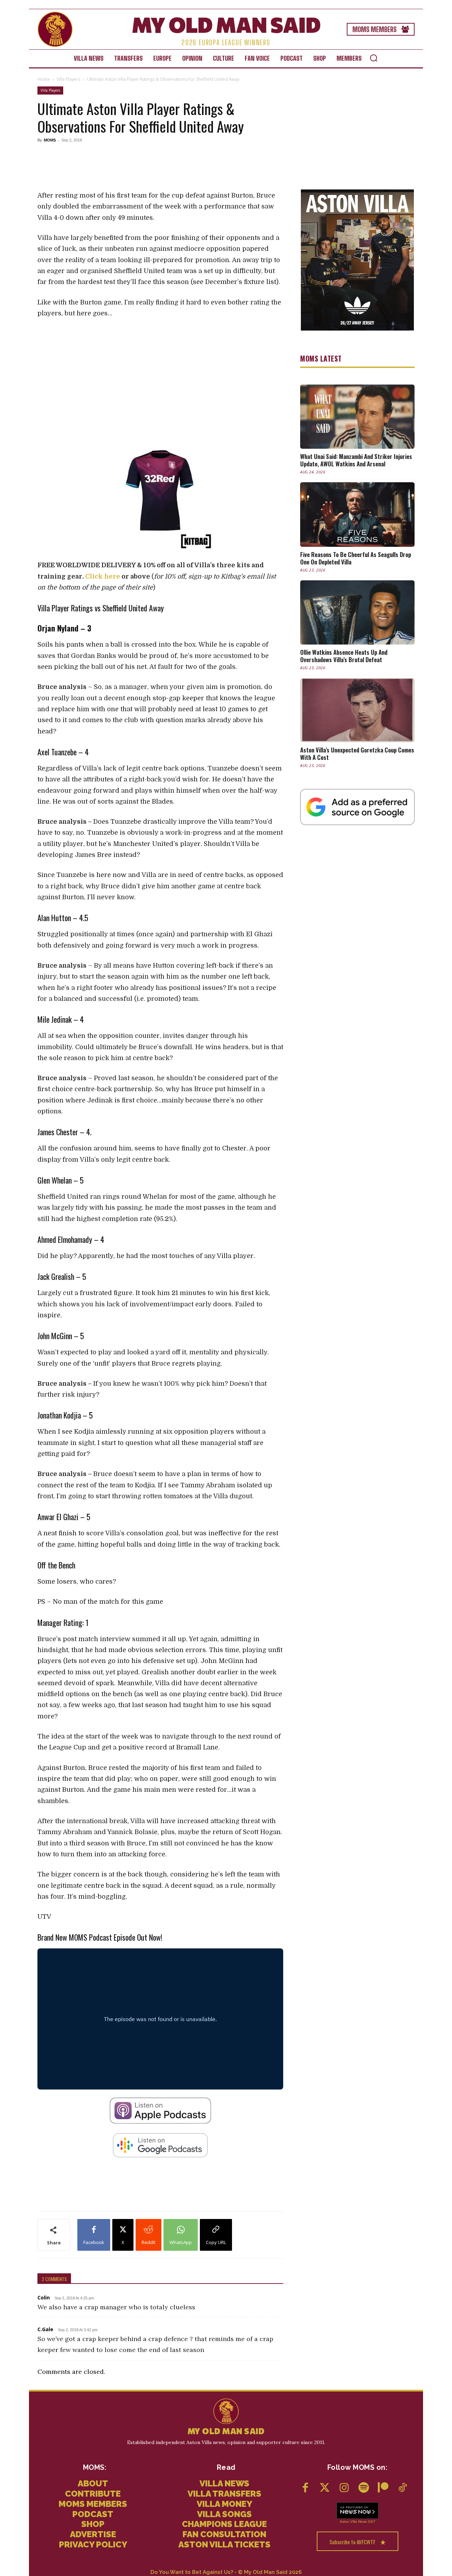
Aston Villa (348, 2521)
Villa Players (68, 79)
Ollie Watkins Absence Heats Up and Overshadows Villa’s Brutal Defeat (344, 656)
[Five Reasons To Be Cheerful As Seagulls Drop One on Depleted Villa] (357, 514)
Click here (103, 576)
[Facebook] (305, 2488)
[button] (374, 58)
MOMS (50, 140)
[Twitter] (325, 2488)
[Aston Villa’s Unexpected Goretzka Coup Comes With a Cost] (357, 710)
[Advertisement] (160, 167)
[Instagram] (344, 2488)
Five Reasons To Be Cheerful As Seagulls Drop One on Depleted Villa (356, 558)
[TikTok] (402, 2488)
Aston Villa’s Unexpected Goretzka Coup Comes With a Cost (357, 754)
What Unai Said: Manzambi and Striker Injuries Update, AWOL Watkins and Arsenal (356, 460)
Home (44, 79)
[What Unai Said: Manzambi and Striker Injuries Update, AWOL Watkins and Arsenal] (357, 417)
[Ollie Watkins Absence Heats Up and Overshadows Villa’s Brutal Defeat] (357, 612)
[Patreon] (383, 2488)
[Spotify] (364, 2488)
